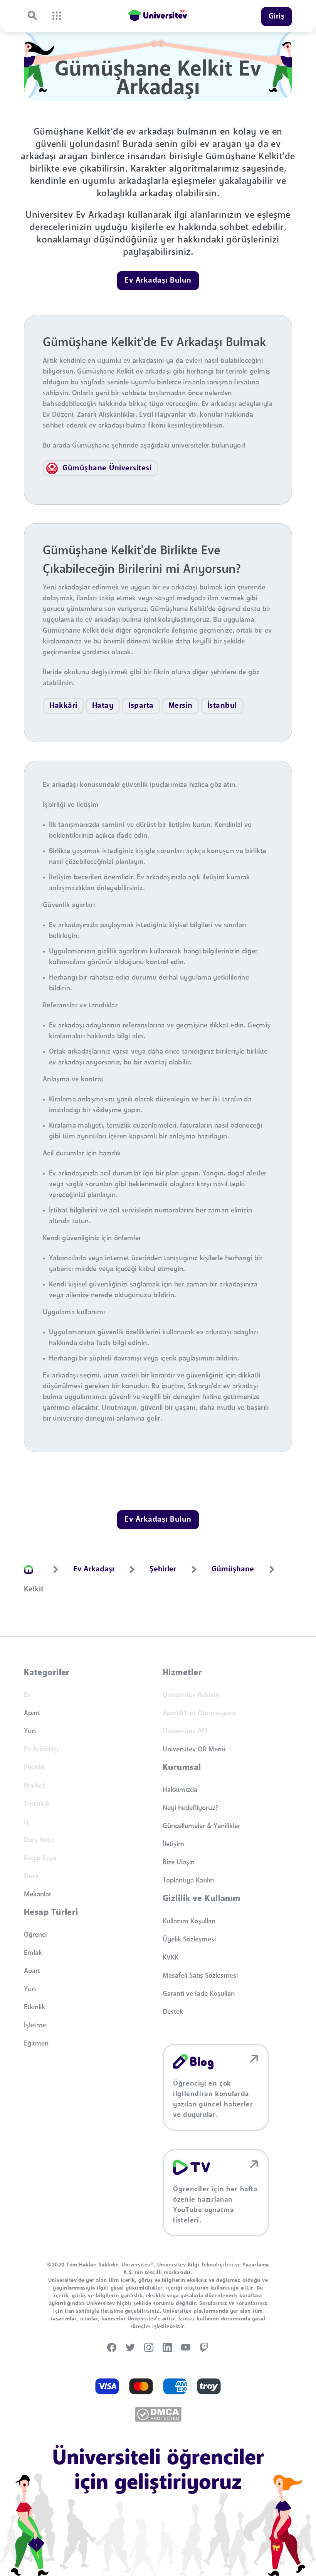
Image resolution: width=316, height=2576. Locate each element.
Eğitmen (36, 2044)
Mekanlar (38, 1894)
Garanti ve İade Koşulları (199, 1994)
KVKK (171, 1958)
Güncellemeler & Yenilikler (201, 1826)
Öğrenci (35, 1935)
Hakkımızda (180, 1790)
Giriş (277, 17)
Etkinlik (34, 2007)
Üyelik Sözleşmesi (189, 1940)
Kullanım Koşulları (189, 1921)
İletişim (173, 1844)
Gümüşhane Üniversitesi (107, 468)
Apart (32, 1713)
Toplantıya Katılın (188, 1881)
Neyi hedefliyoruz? (190, 1808)
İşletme (35, 2025)
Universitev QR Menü (194, 1749)
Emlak (33, 1953)
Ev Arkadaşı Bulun (158, 281)
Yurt (30, 1731)
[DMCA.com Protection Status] (158, 2414)
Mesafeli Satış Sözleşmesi (200, 1976)
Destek (173, 2012)
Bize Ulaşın (179, 1862)
